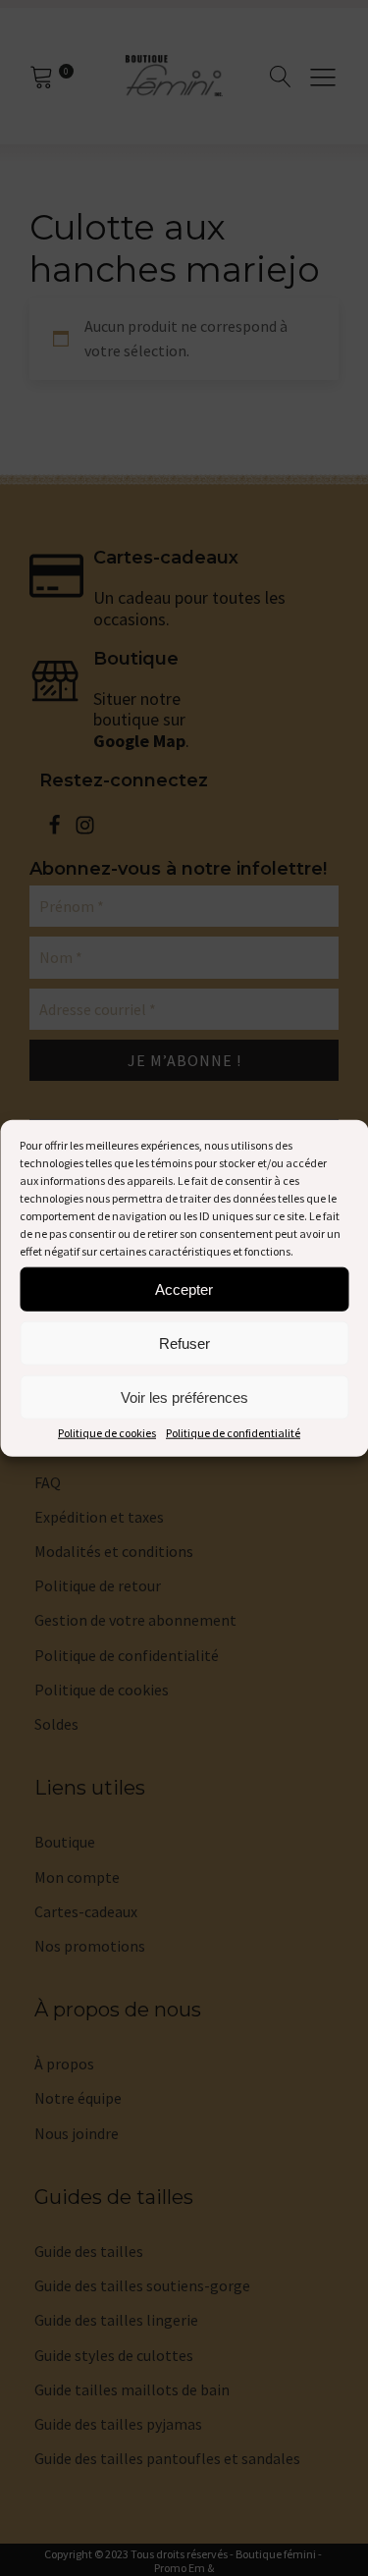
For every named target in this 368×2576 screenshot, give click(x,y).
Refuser (184, 1342)
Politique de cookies (107, 1433)
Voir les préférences (184, 1396)
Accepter (184, 1288)
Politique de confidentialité (233, 1433)
